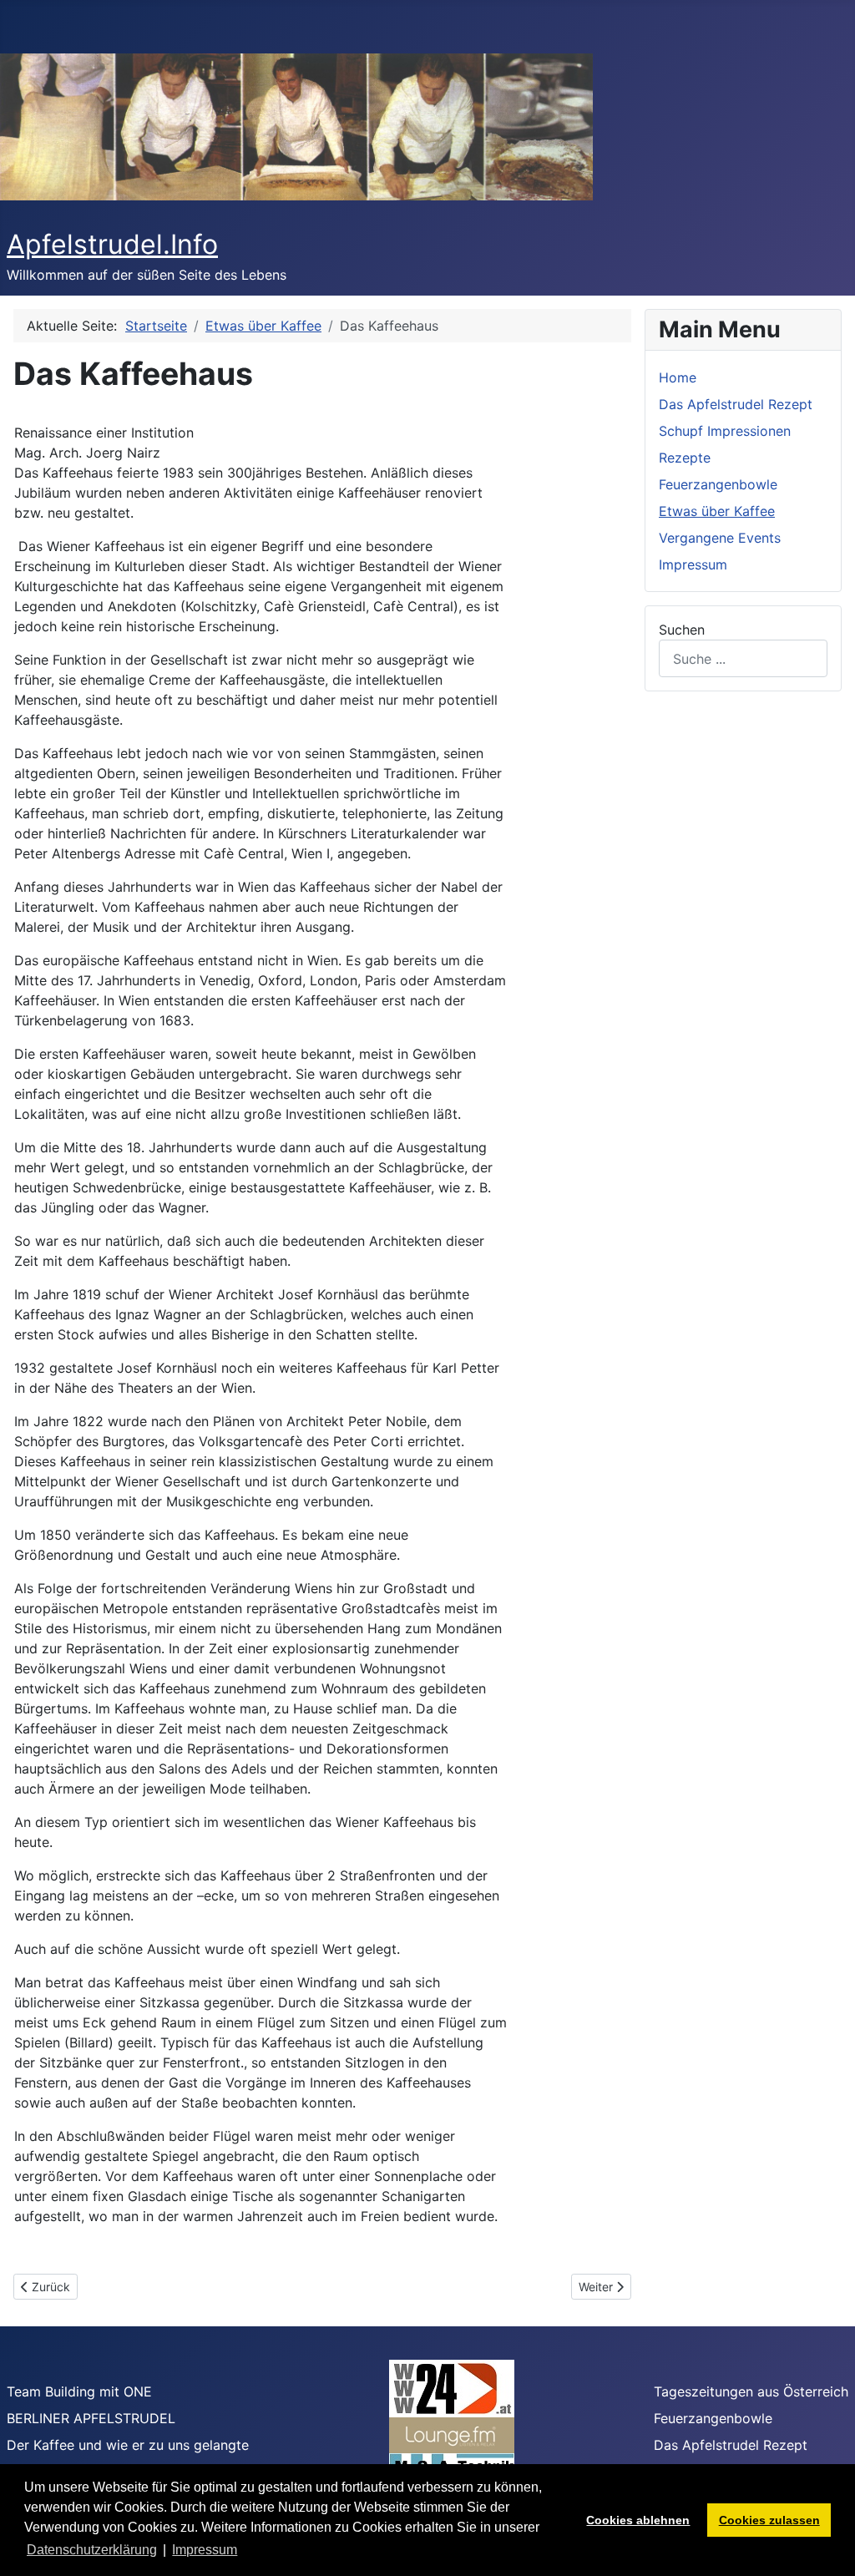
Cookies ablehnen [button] (638, 2520)
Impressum (693, 564)
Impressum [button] (205, 2550)
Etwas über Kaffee (717, 511)
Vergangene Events (720, 538)
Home (678, 377)
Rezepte (685, 458)
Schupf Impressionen (725, 431)
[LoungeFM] (452, 2434)
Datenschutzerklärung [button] (92, 2550)
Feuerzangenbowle (718, 484)
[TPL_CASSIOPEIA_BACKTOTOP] (826, 2545)
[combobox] (743, 658)
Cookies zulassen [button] (769, 2520)
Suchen (682, 630)
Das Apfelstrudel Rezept (736, 404)
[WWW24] (452, 2387)
